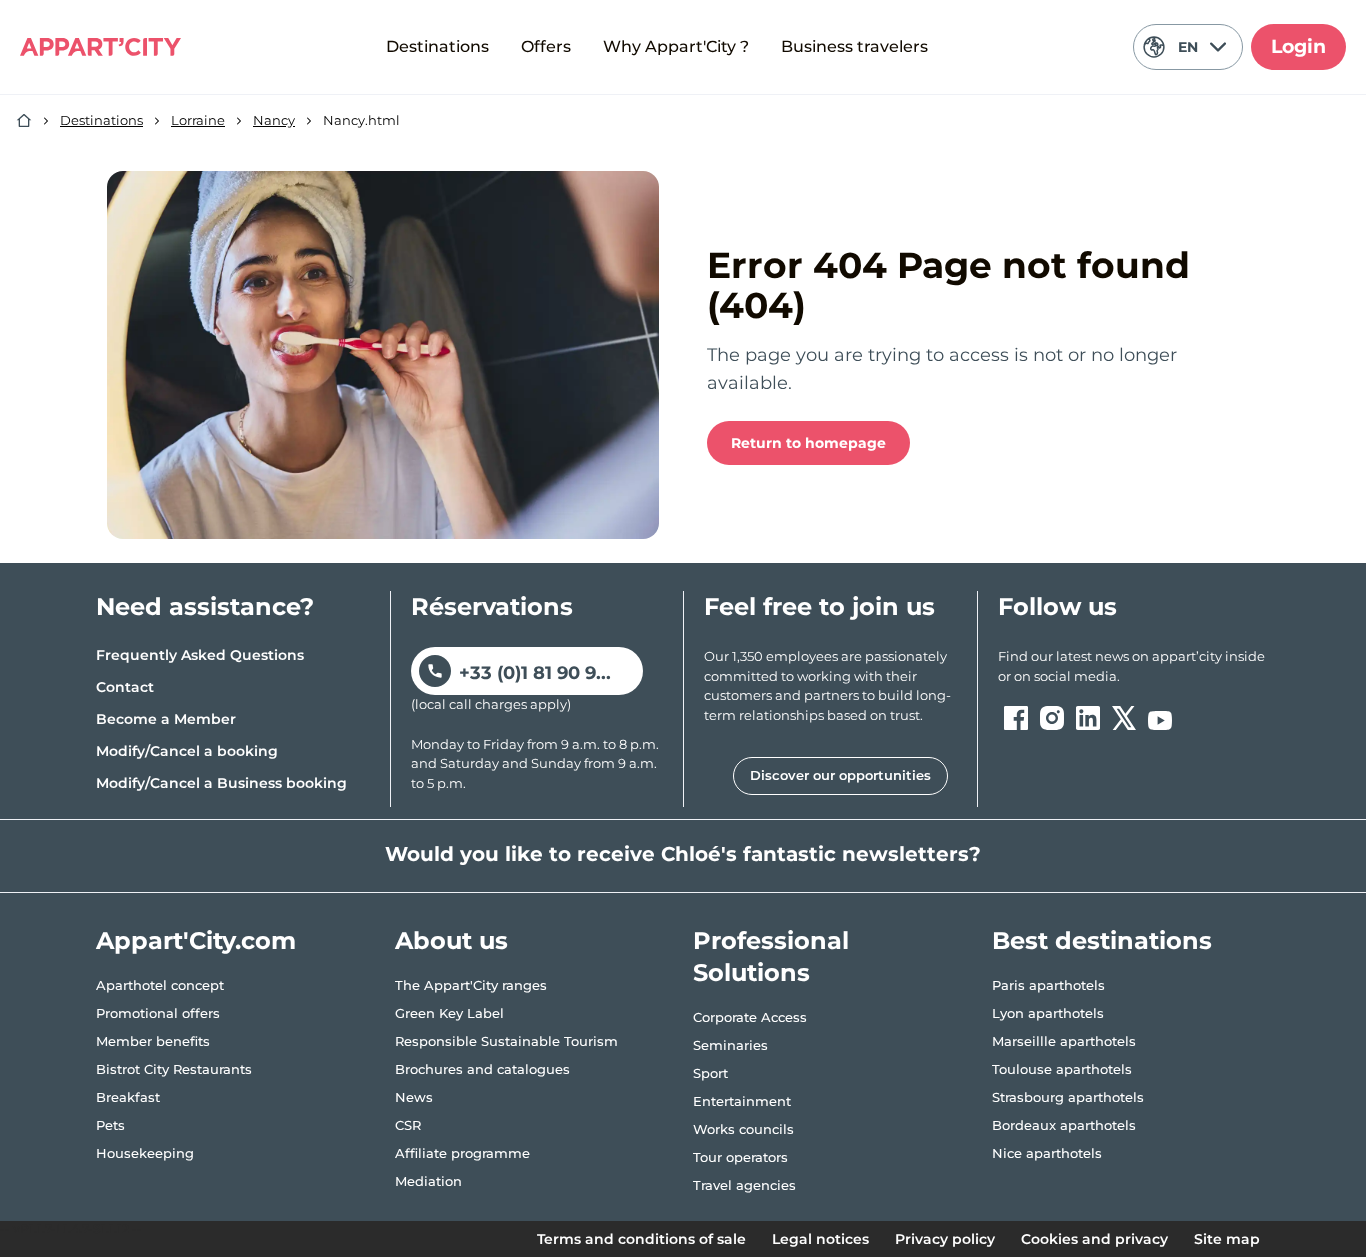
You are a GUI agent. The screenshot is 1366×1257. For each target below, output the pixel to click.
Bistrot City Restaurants (174, 1069)
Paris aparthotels (1048, 985)
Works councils (743, 1129)
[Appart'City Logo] (100, 47)
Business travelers (854, 46)
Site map (1227, 1239)
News (414, 1097)
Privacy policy (945, 1239)
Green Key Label (449, 1013)
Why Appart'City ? (676, 46)
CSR (408, 1125)
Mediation (428, 1181)
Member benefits (153, 1041)
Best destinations (1102, 940)
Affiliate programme (462, 1153)
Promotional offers (158, 1013)
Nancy (274, 120)
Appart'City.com (196, 940)
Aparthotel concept (160, 985)
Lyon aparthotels (1048, 1013)
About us (451, 940)
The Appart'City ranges (471, 985)
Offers (546, 46)
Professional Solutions (771, 956)
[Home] (24, 121)
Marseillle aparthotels (1064, 1041)
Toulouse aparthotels (1062, 1069)
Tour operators (740, 1157)
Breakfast (128, 1097)
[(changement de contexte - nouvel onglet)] (1016, 718)
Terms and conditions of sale (641, 1239)
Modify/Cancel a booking (187, 751)
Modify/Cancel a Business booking (221, 783)
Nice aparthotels (1047, 1153)
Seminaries (730, 1045)
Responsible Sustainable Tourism (506, 1041)
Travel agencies (744, 1185)
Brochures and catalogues (482, 1069)
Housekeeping (145, 1153)
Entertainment (742, 1101)
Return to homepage (808, 443)
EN (1188, 47)
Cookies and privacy (1094, 1239)
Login (1298, 46)
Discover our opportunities (840, 775)
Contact (125, 687)
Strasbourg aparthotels (1068, 1097)
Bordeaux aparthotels (1064, 1125)
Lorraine (198, 120)
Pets (110, 1125)
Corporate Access (750, 1017)
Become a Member (166, 719)
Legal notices (820, 1239)
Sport (710, 1073)
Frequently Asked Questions (200, 655)
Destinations (437, 46)
